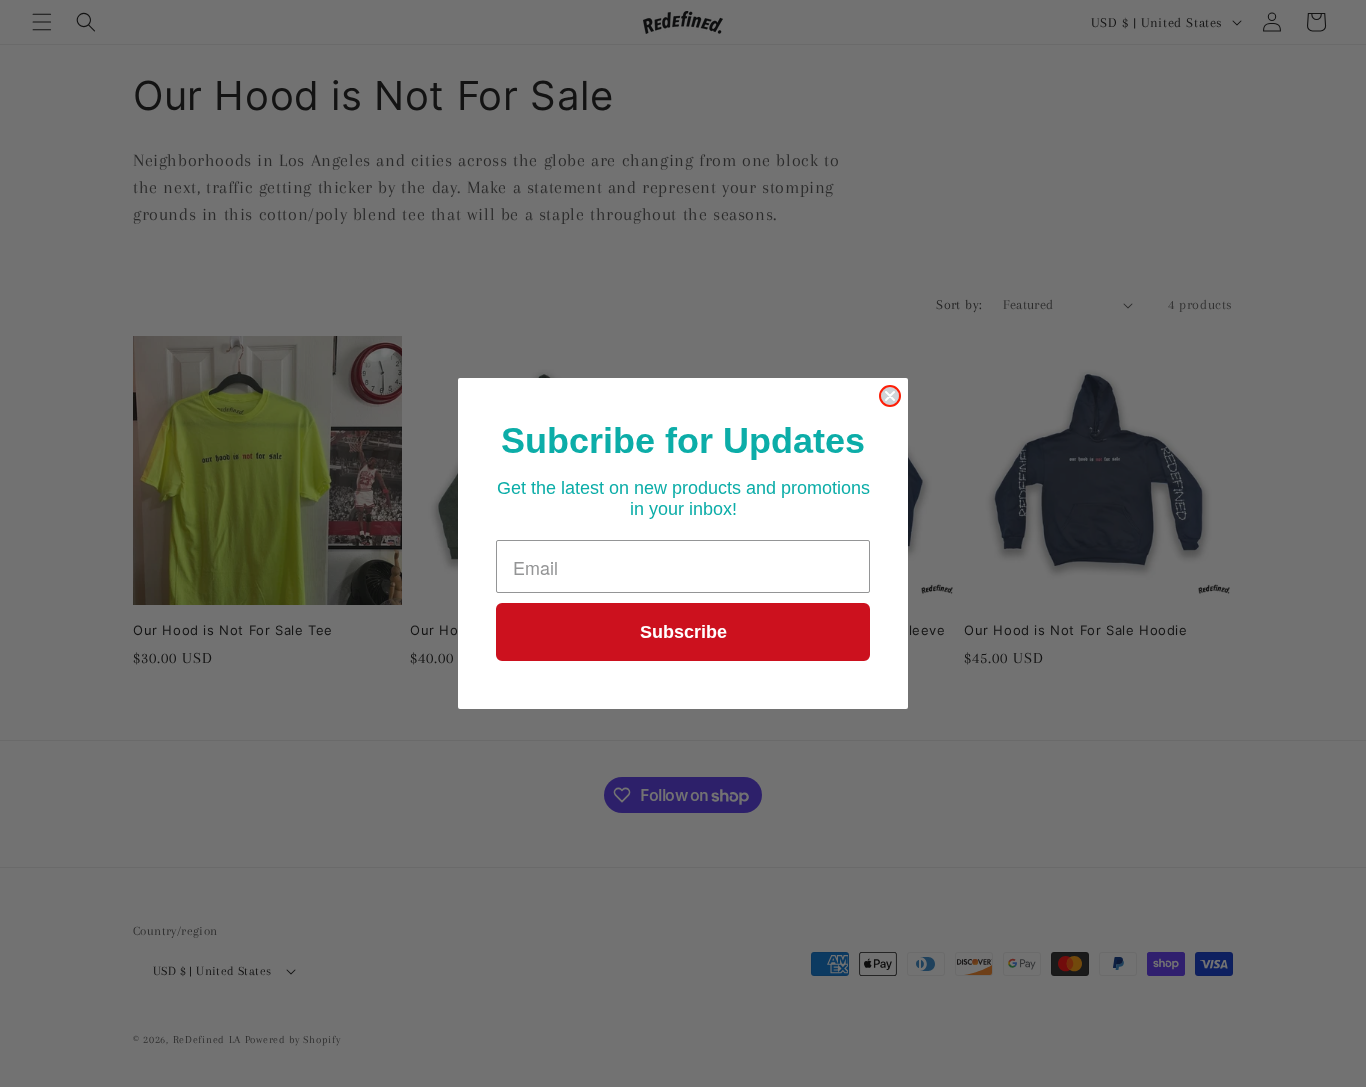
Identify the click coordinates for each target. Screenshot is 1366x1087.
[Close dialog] (890, 396)
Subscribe (683, 632)
